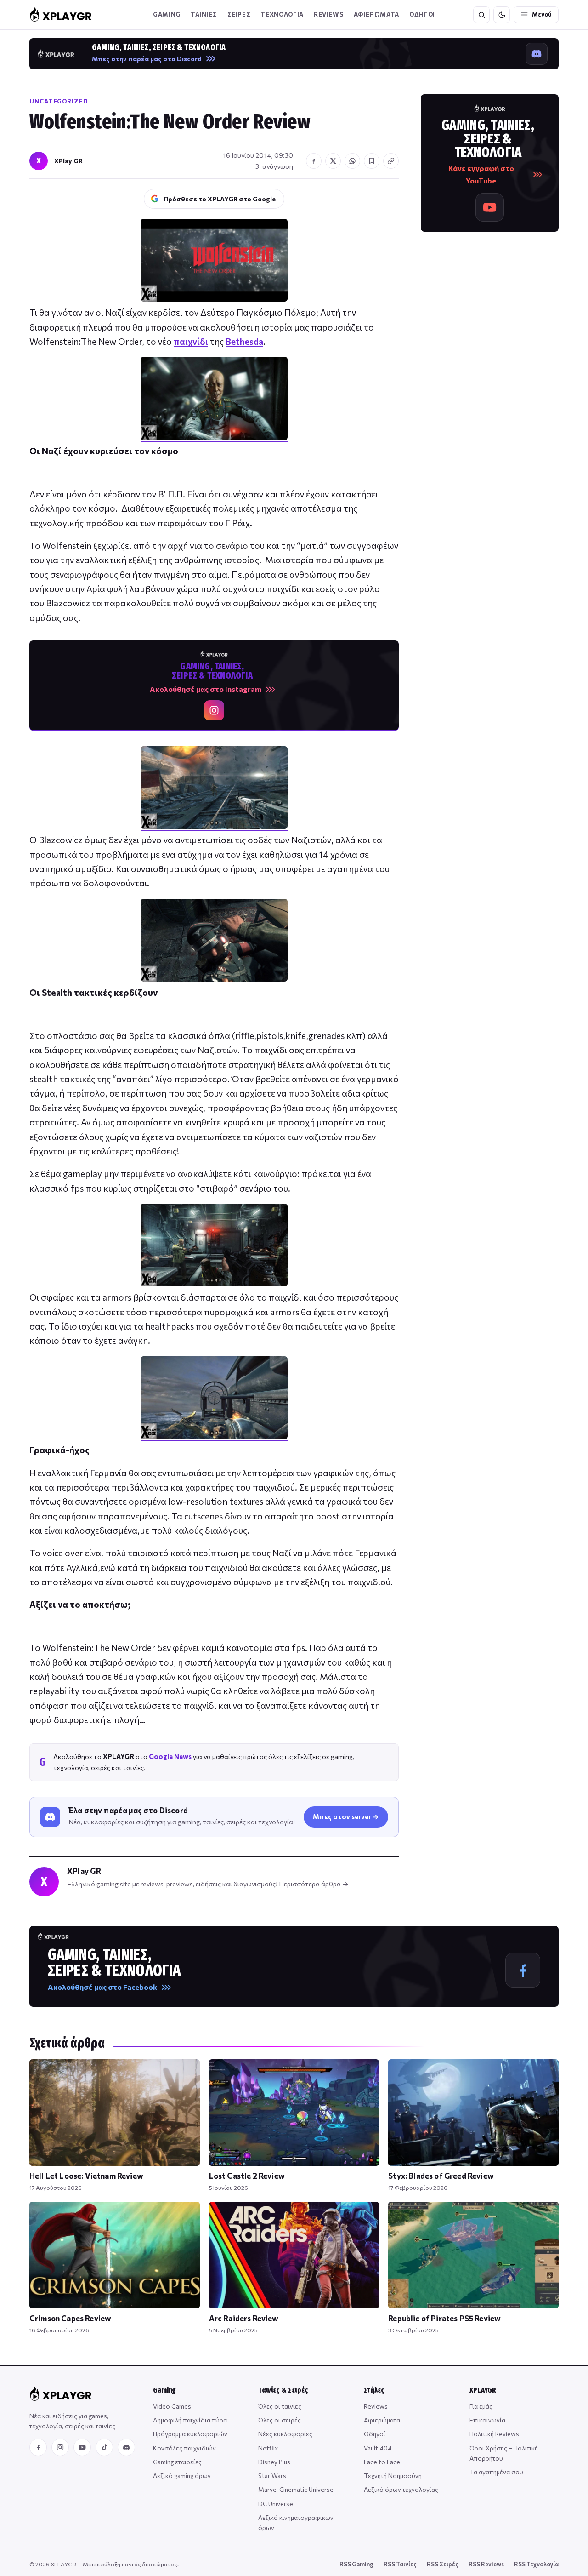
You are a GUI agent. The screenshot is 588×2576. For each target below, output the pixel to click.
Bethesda (244, 341)
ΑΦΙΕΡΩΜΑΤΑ (377, 14)
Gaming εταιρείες (177, 2462)
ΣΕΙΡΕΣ (239, 14)
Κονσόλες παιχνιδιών (184, 2448)
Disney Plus (274, 2462)
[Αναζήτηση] (481, 15)
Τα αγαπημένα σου (496, 2472)
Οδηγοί (375, 2434)
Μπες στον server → (346, 1816)
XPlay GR (68, 161)
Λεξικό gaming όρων (182, 2476)
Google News (170, 1756)
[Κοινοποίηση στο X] (333, 161)
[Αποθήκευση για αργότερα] (372, 161)
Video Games (172, 2406)
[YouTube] (82, 2447)
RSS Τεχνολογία (536, 2564)
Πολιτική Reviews (494, 2434)
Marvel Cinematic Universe (296, 2489)
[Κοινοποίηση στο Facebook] (314, 161)
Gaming (167, 14)
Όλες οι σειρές (280, 2420)
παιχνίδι (191, 341)
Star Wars (272, 2476)
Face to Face (382, 2462)
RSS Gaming (356, 2564)
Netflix (268, 2448)
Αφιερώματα (382, 2420)
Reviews (329, 14)
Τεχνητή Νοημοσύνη (393, 2476)
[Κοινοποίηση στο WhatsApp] (352, 161)
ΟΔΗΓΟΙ (422, 14)
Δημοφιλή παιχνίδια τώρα (190, 2420)
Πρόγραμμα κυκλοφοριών (190, 2434)
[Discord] (126, 2447)
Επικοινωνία (487, 2420)
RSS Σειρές (443, 2564)
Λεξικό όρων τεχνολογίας (401, 2489)
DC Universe (276, 2504)
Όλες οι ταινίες (280, 2406)
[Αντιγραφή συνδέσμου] (391, 161)
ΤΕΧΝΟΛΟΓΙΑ (282, 14)
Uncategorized (59, 101)
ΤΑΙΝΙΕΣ (204, 14)
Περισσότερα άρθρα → (314, 1884)
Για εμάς (481, 2406)
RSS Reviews (486, 2564)
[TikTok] (104, 2447)
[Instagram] (60, 2447)
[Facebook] (38, 2447)
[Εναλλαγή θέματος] (502, 15)
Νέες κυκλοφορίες (285, 2434)
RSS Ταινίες (400, 2564)
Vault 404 (378, 2448)
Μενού (542, 14)
